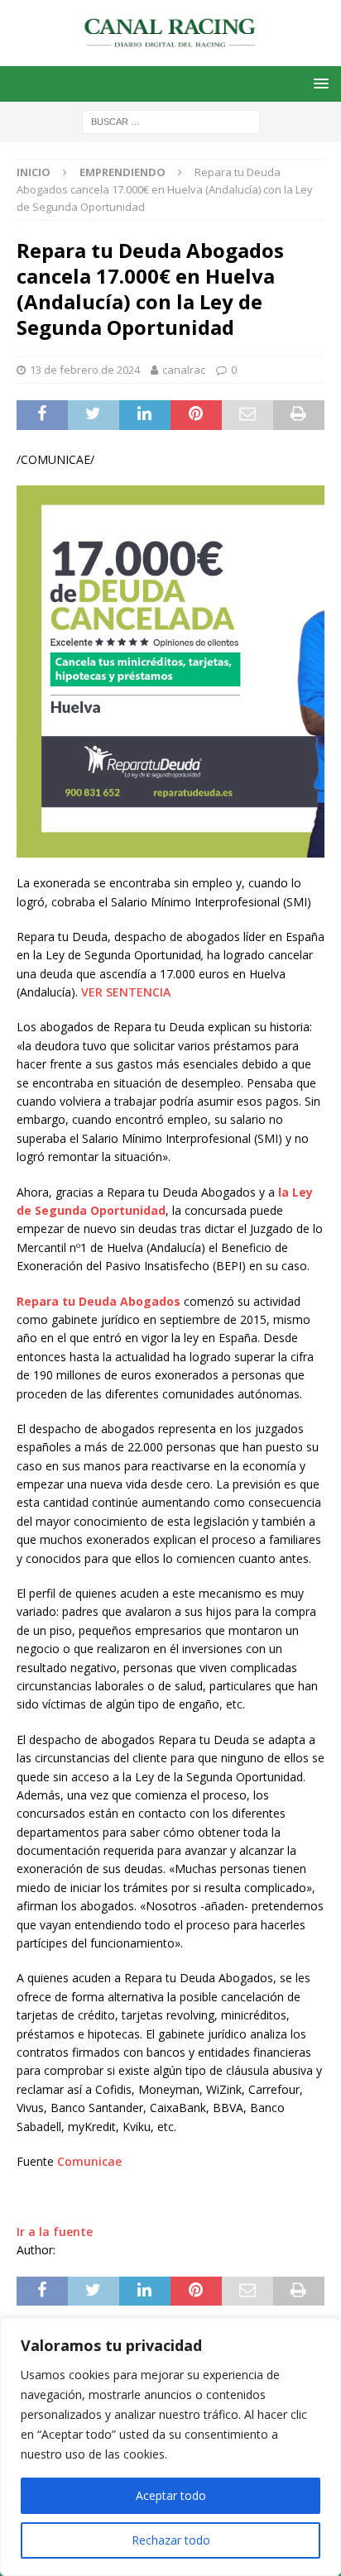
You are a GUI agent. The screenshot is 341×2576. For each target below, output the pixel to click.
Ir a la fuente (55, 2232)
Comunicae (89, 2161)
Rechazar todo (171, 2540)
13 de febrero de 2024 (85, 370)
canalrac (184, 370)
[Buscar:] (171, 120)
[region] (170, 2447)
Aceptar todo (171, 2495)
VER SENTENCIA (126, 992)
